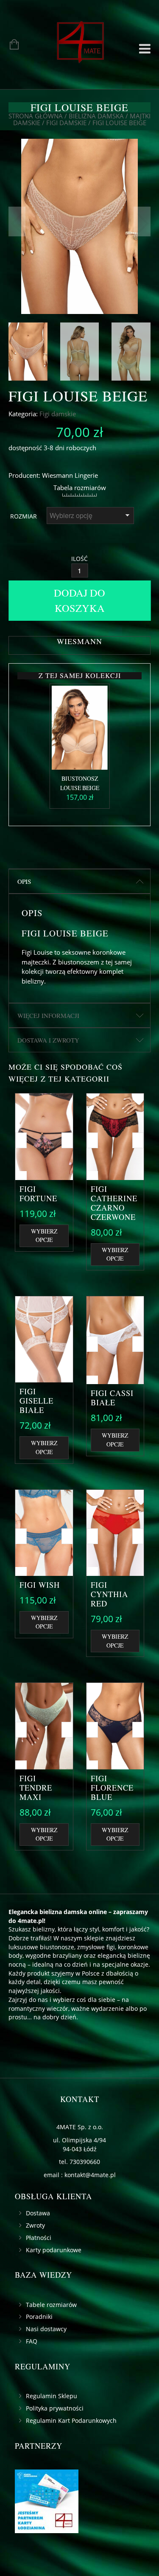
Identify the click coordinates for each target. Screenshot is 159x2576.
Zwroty (35, 2225)
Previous (17, 221)
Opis (24, 881)
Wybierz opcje (44, 1236)
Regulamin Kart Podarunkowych (71, 2420)
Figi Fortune (38, 1194)
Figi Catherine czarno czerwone (114, 1203)
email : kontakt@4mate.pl (80, 2175)
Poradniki (39, 2317)
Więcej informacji (48, 1015)
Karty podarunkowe (54, 2250)
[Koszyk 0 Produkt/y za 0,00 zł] (10, 45)
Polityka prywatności (55, 2408)
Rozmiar (24, 516)
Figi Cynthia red (109, 1594)
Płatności (39, 2238)
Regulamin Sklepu (52, 2396)
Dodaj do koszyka (79, 600)
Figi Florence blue (112, 1788)
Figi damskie (66, 123)
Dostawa (38, 2213)
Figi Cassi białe (112, 1398)
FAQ (32, 2341)
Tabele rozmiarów (51, 2305)
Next (142, 221)
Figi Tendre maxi (36, 1788)
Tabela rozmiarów (80, 488)
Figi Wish (40, 1585)
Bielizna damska (96, 116)
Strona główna (36, 116)
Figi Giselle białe (36, 1401)
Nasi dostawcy (46, 2329)
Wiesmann (57, 475)
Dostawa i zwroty (48, 1040)
